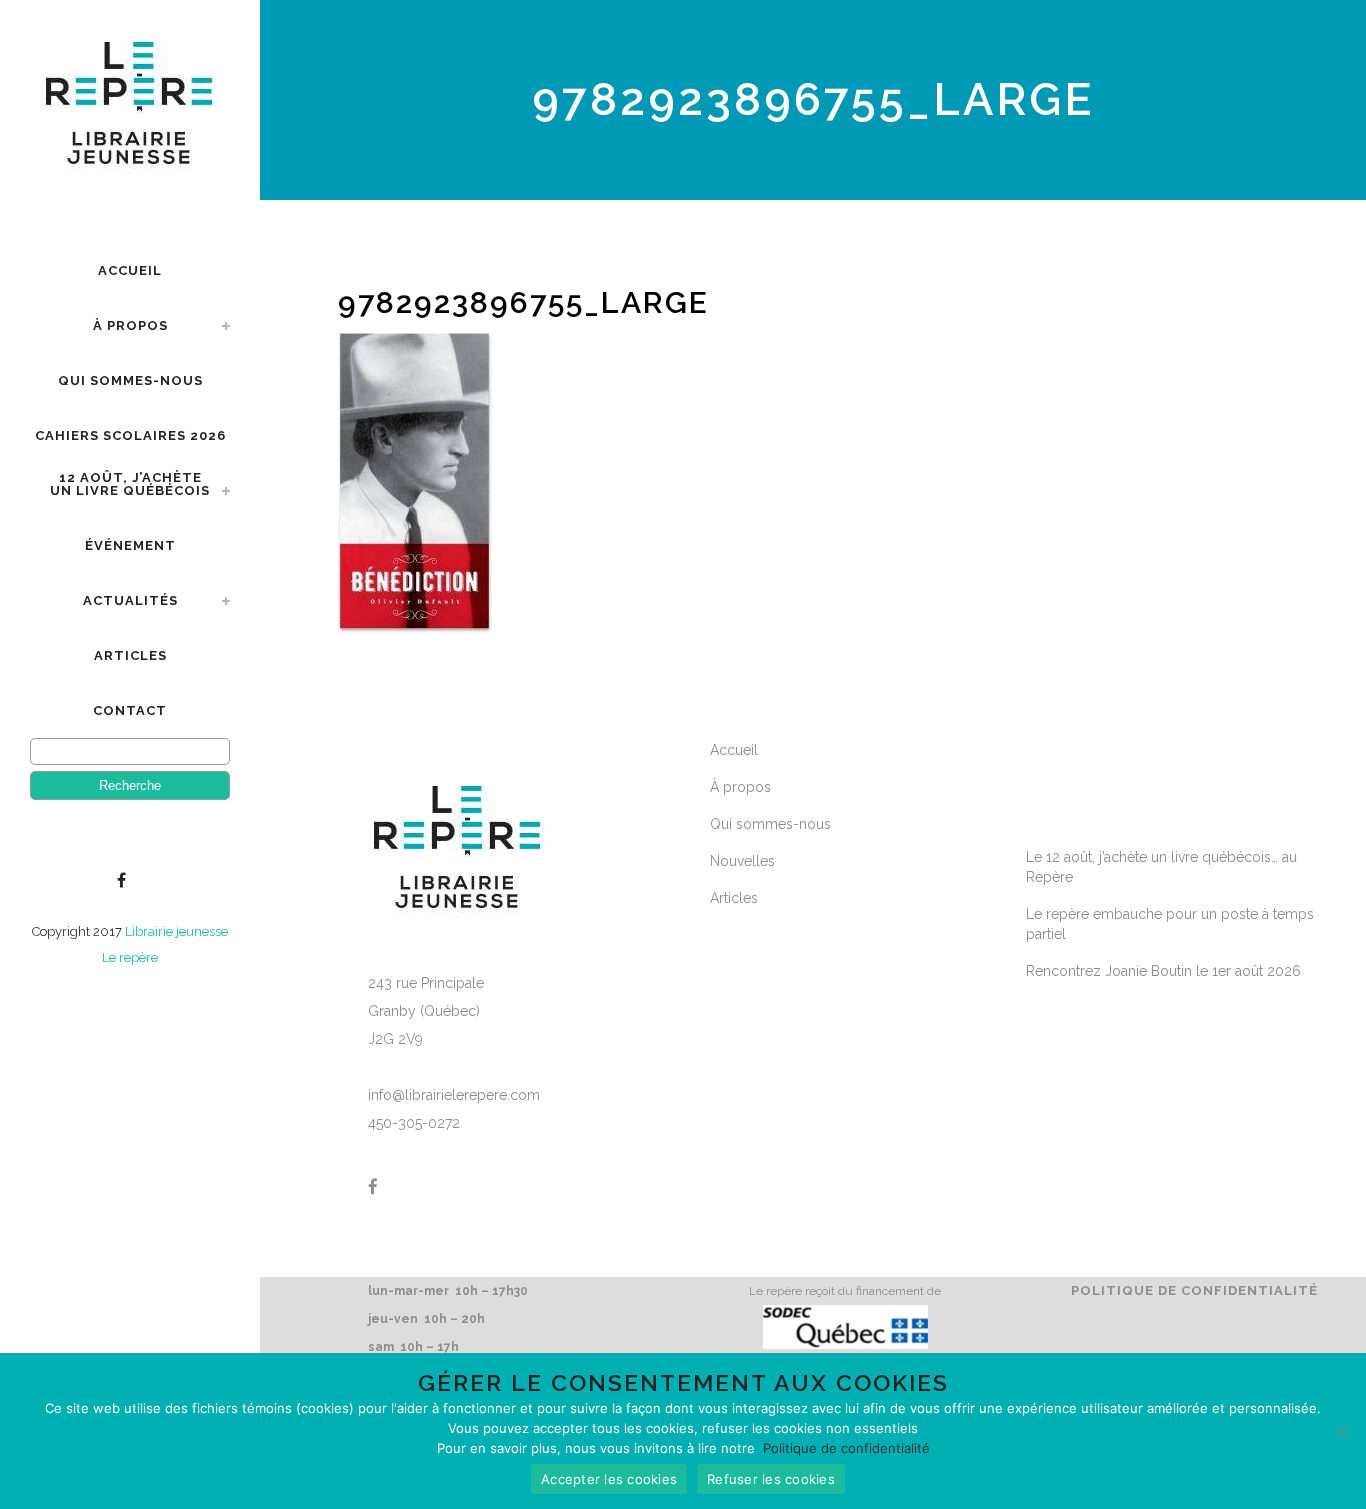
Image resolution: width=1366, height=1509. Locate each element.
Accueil (734, 750)
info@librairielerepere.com (454, 1095)
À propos (740, 787)
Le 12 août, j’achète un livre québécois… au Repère (1161, 867)
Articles (734, 898)
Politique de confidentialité (1194, 1290)
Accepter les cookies (609, 1479)
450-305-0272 (414, 1123)
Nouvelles (742, 861)
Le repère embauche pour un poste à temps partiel (1170, 924)
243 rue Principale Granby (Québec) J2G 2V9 (426, 1011)
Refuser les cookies (771, 1479)
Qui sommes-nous (770, 824)
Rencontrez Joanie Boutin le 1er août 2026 (1163, 971)
